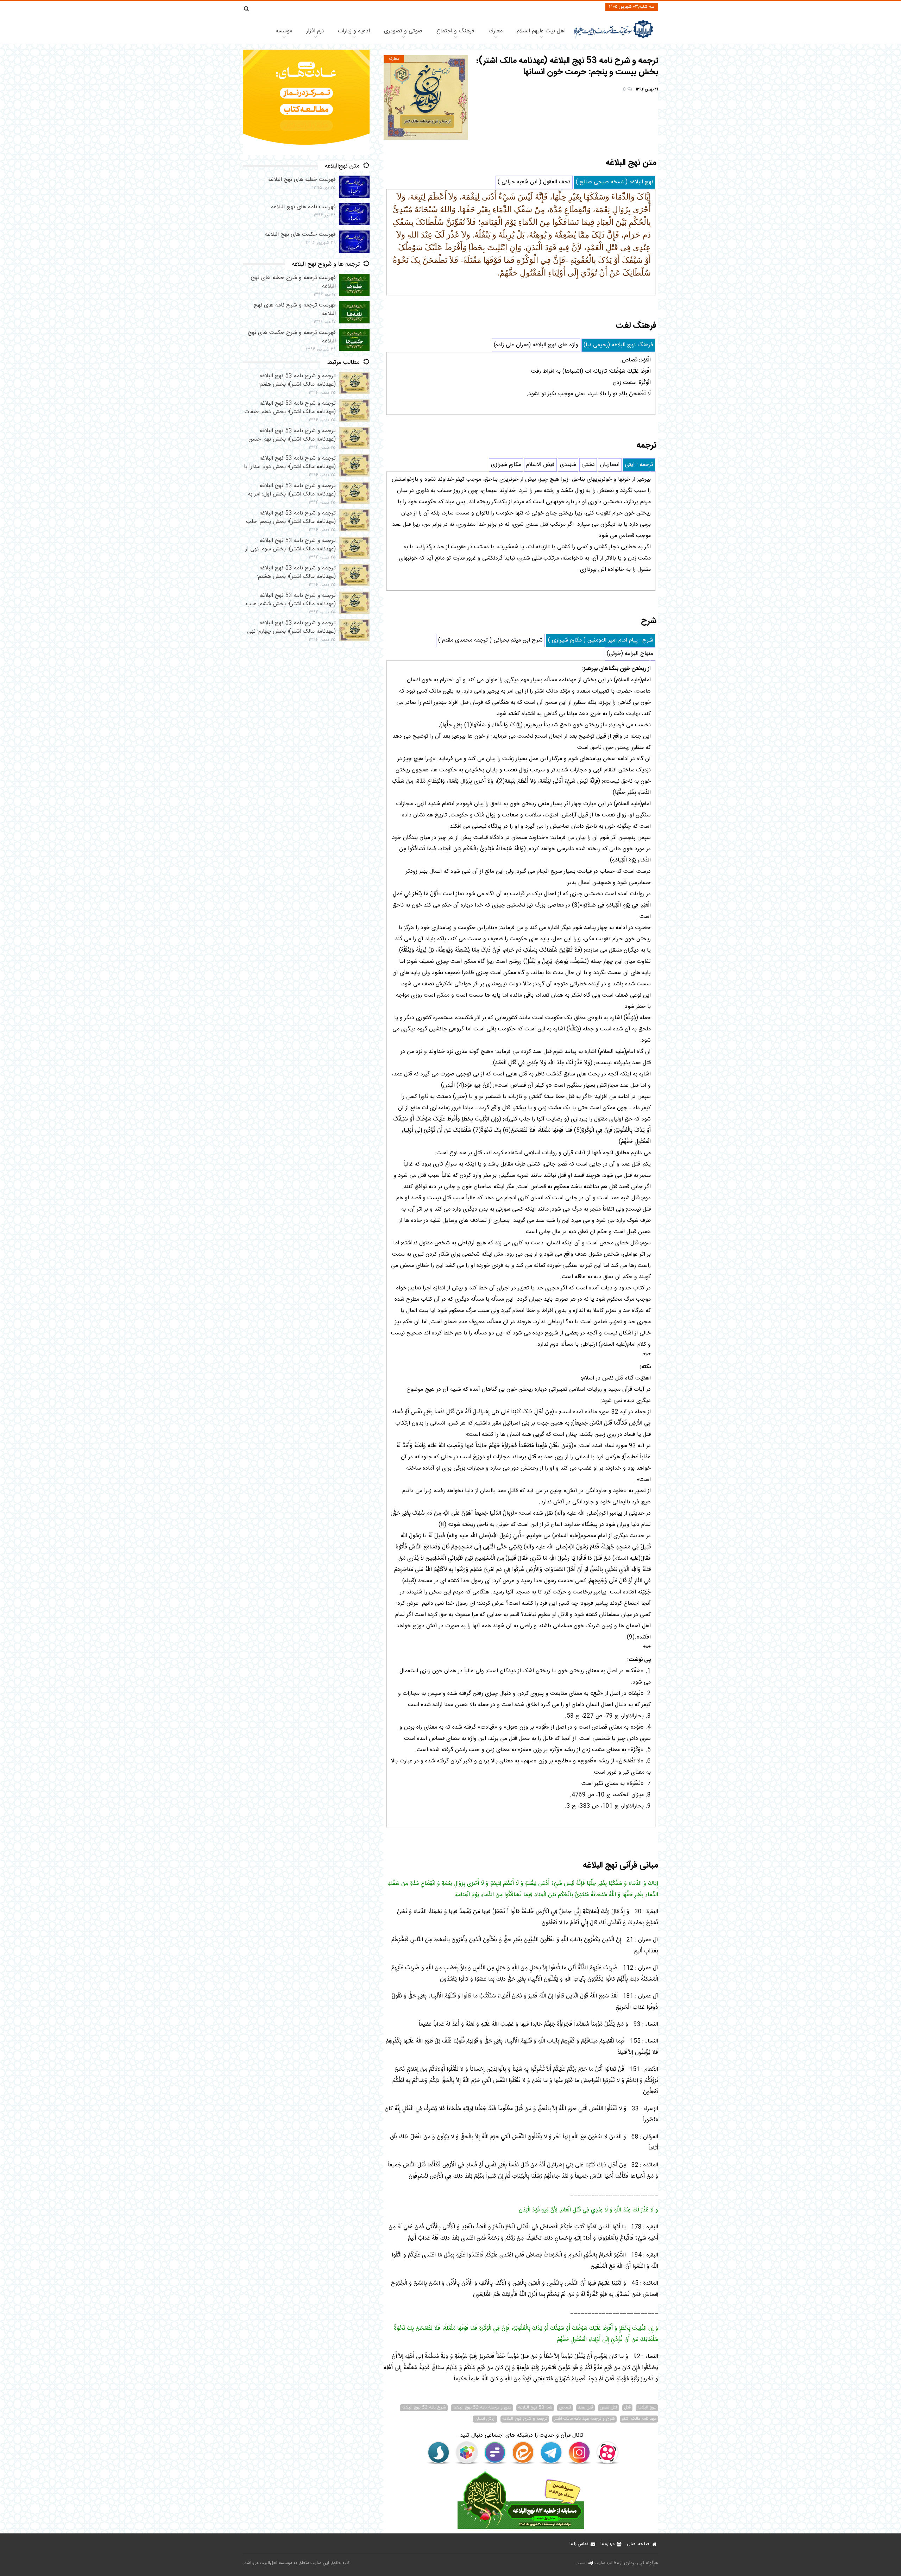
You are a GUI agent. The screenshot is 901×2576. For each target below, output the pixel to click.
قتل (627, 2408)
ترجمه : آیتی (639, 465)
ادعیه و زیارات (354, 31)
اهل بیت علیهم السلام (541, 31)
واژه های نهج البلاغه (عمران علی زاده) (536, 345)
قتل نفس (609, 2408)
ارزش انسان (485, 2419)
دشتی (588, 465)
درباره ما (607, 2544)
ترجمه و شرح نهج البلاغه (525, 2419)
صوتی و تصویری (403, 31)
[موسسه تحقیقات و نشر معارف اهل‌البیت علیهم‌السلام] (614, 38)
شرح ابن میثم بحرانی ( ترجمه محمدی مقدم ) (490, 640)
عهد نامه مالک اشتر (639, 2419)
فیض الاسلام (540, 465)
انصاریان (610, 465)
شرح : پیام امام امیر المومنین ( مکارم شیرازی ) (601, 640)
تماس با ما (579, 2544)
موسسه (284, 31)
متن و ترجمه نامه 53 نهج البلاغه (482, 2408)
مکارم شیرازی (506, 465)
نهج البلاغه (647, 2408)
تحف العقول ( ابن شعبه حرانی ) (534, 182)
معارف (496, 31)
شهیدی (568, 465)
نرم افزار (315, 31)
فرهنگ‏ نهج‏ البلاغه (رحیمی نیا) (618, 345)
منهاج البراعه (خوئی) (630, 654)
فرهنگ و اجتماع (455, 31)
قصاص (565, 2408)
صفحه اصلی (638, 2544)
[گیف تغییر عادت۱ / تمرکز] (306, 154)
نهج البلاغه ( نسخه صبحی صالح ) (615, 182)
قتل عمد (585, 2408)
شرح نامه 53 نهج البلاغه (424, 2408)
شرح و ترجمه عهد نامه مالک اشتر (584, 2419)
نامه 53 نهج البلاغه (535, 2408)
